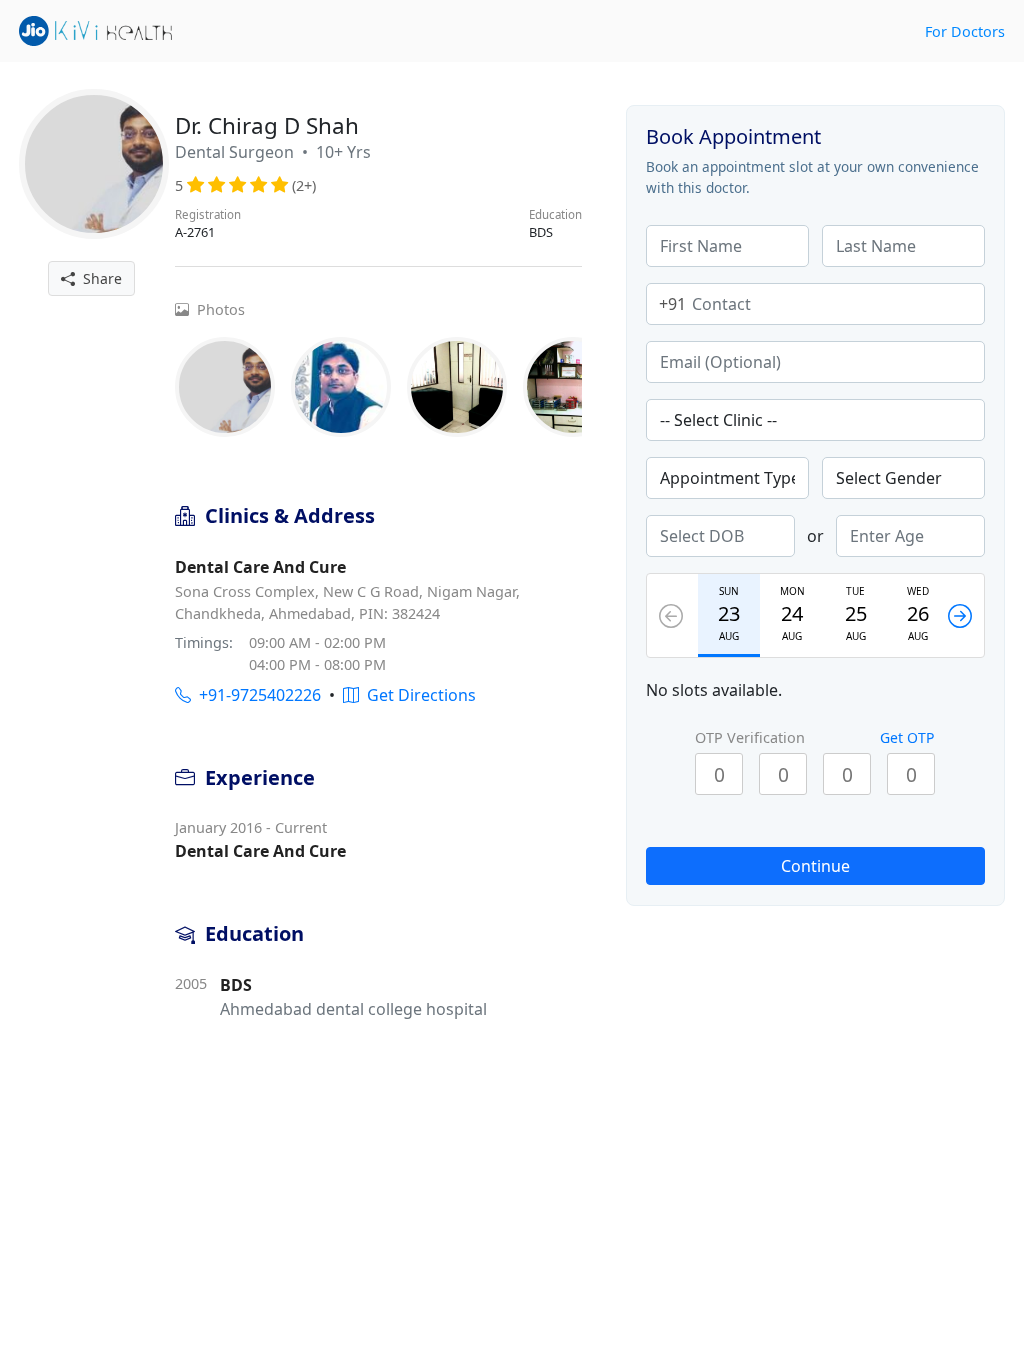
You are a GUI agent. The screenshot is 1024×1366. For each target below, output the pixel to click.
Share (98, 278)
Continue (815, 866)
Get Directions (417, 695)
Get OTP (907, 737)
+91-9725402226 (256, 695)
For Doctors (965, 31)
